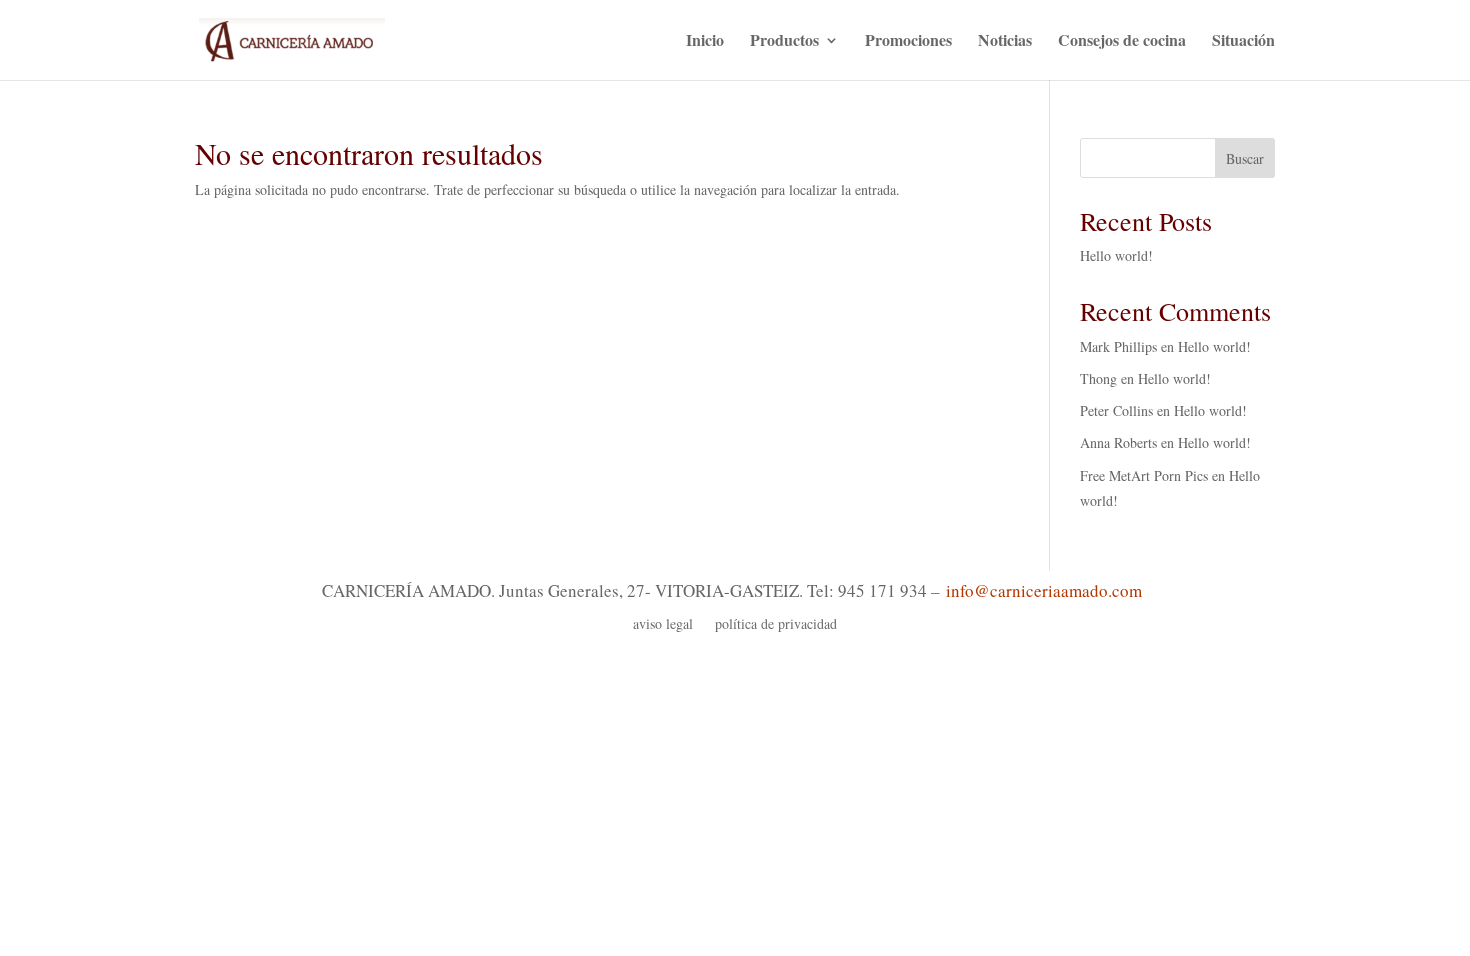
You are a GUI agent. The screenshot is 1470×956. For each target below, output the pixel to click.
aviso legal (663, 625)
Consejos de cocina (1122, 42)
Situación (1243, 42)
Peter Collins (1116, 410)
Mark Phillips (1118, 346)
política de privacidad (776, 625)
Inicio (705, 42)
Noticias (1005, 42)
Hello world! (1116, 255)
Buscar (1245, 158)
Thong (1098, 378)
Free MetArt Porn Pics (1144, 475)
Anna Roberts (1118, 442)
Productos (784, 42)
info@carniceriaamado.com (1044, 590)
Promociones (908, 42)
